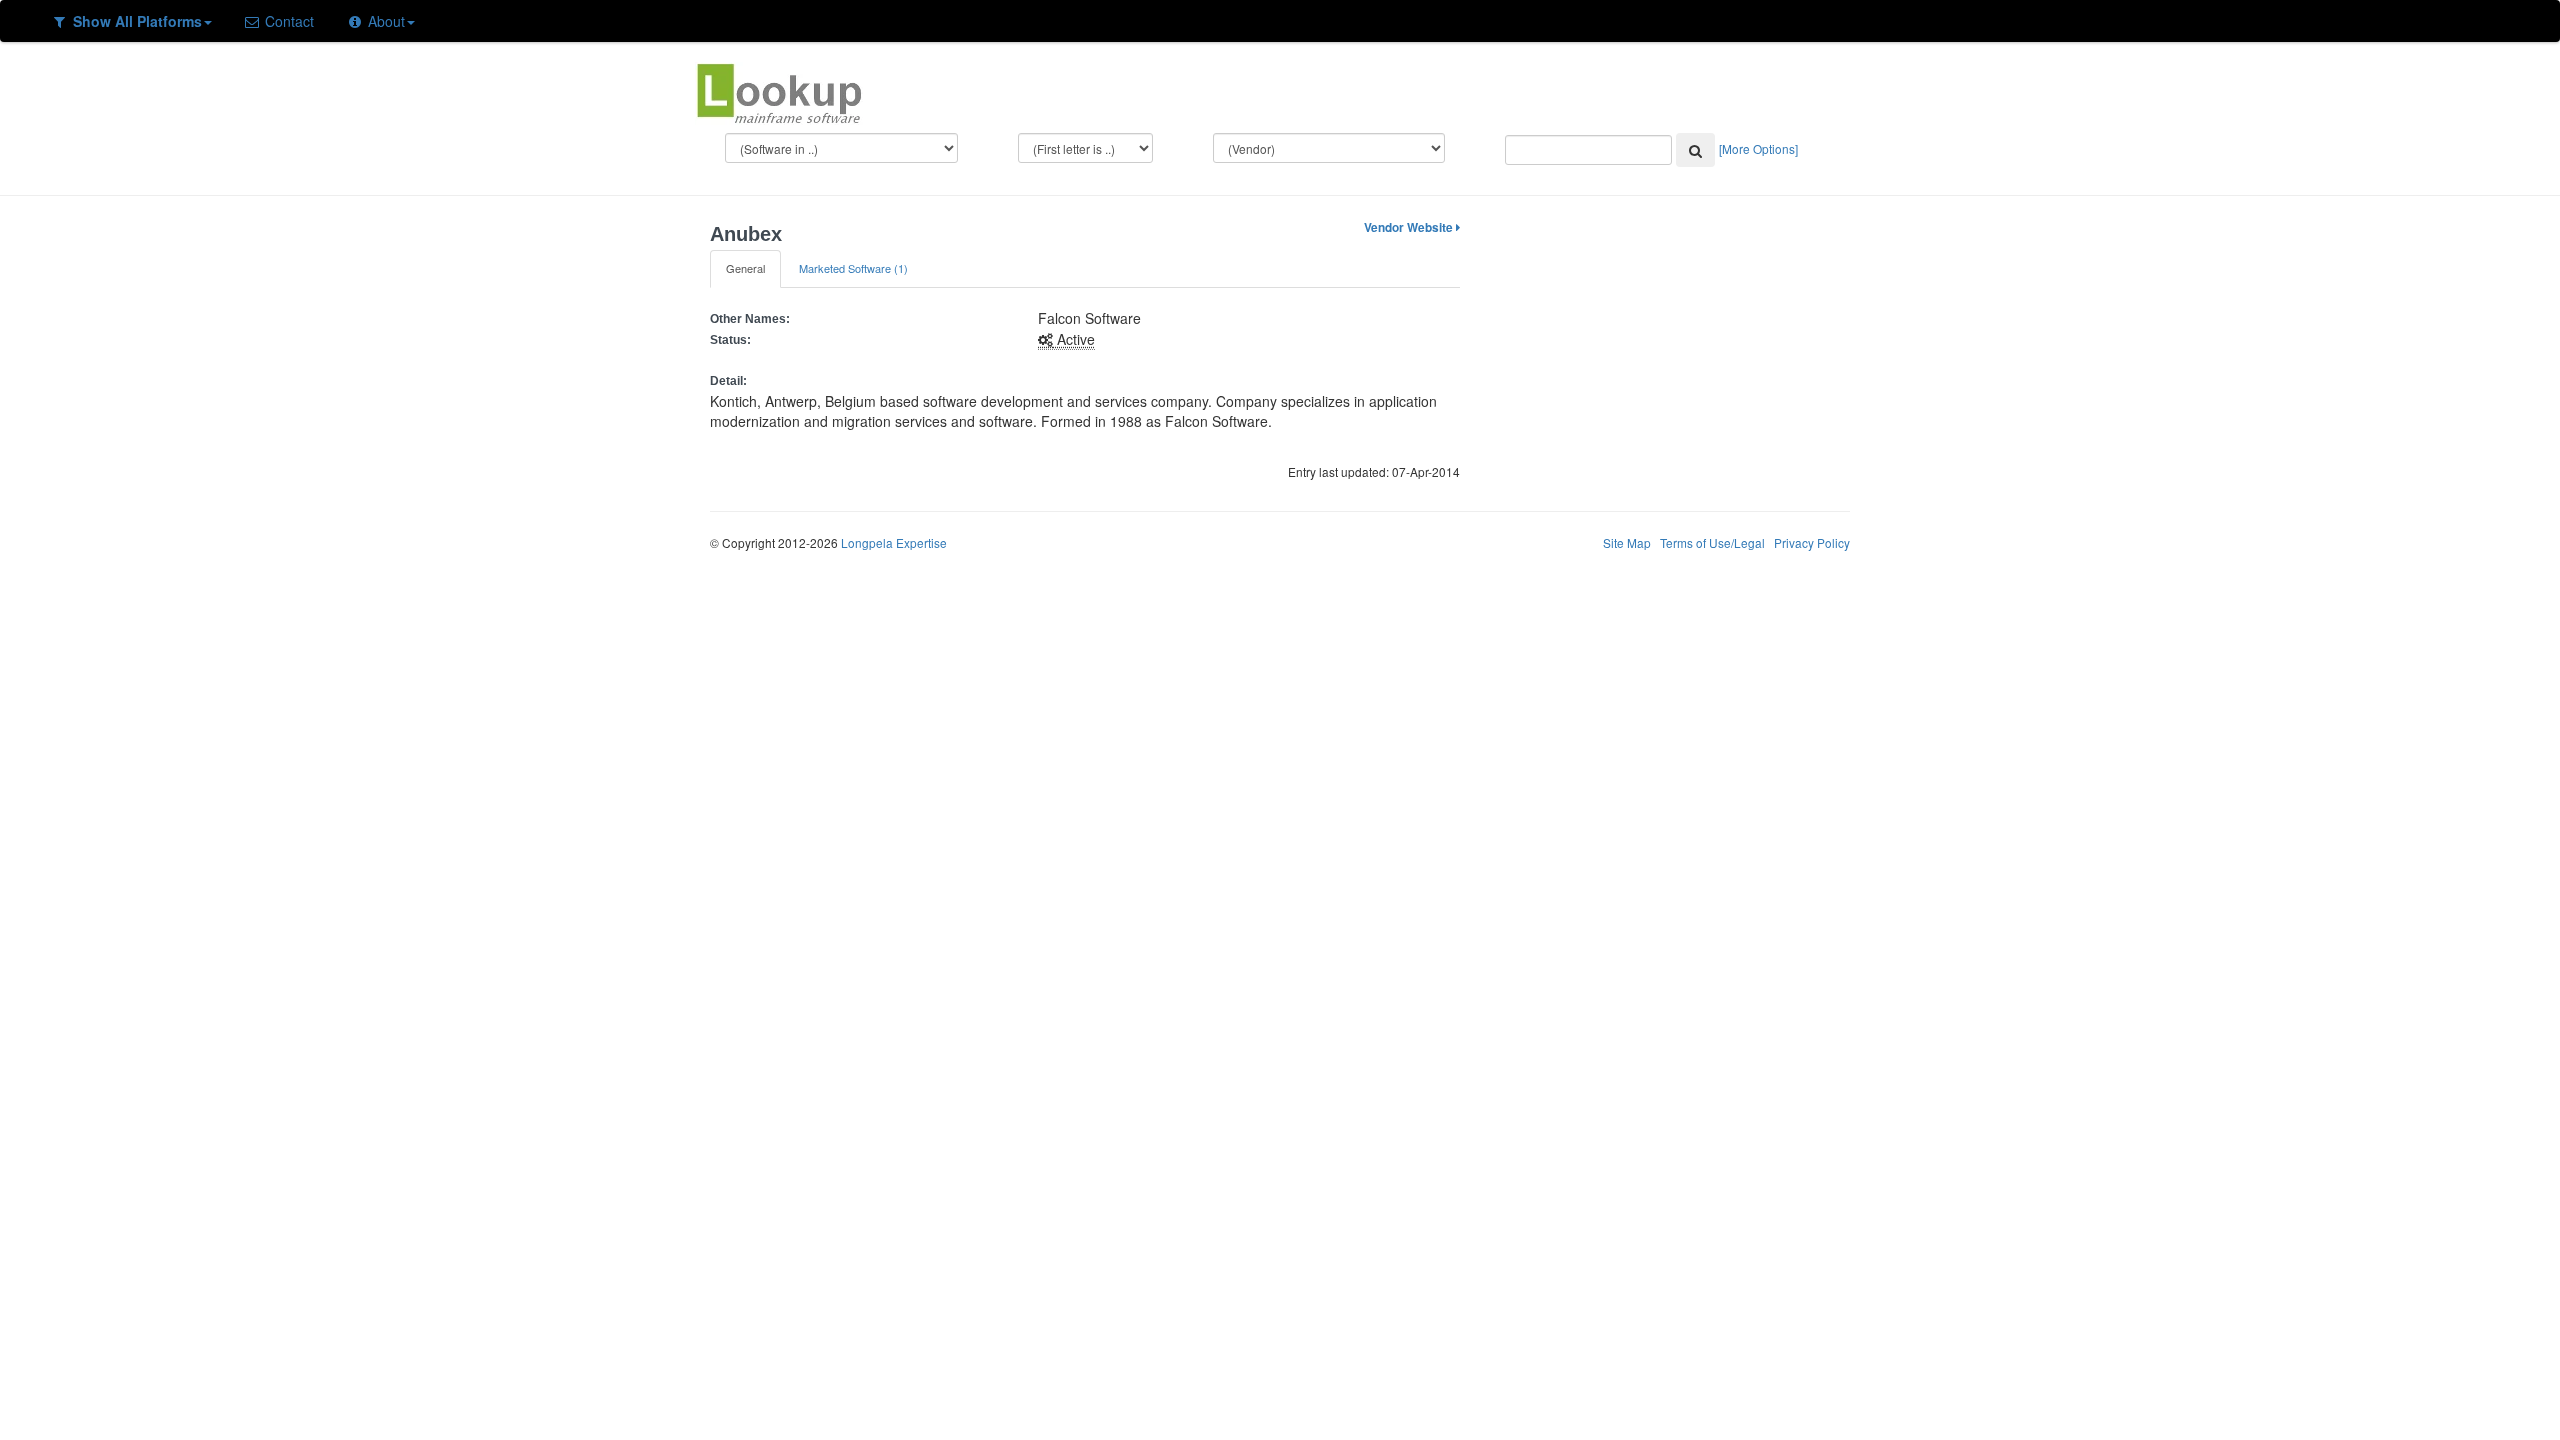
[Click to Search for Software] (1695, 150)
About (384, 21)
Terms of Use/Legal (1712, 542)
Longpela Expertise (894, 542)
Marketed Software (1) (853, 268)
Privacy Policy (1812, 542)
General (745, 268)
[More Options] (1758, 148)
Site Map (1627, 542)
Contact (287, 21)
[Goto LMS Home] (779, 91)
